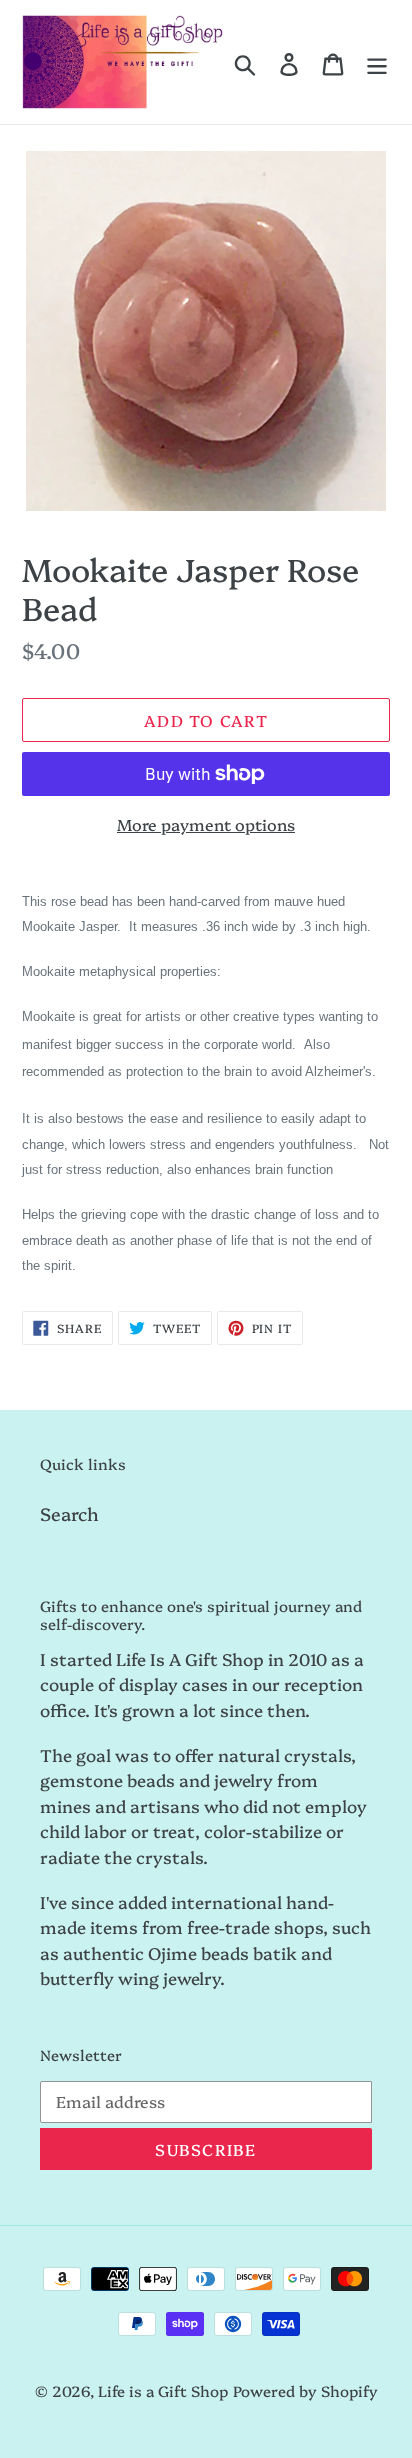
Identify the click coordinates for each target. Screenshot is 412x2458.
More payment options (206, 824)
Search (69, 1513)
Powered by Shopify (305, 2390)
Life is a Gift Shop (163, 2390)
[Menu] (377, 62)
